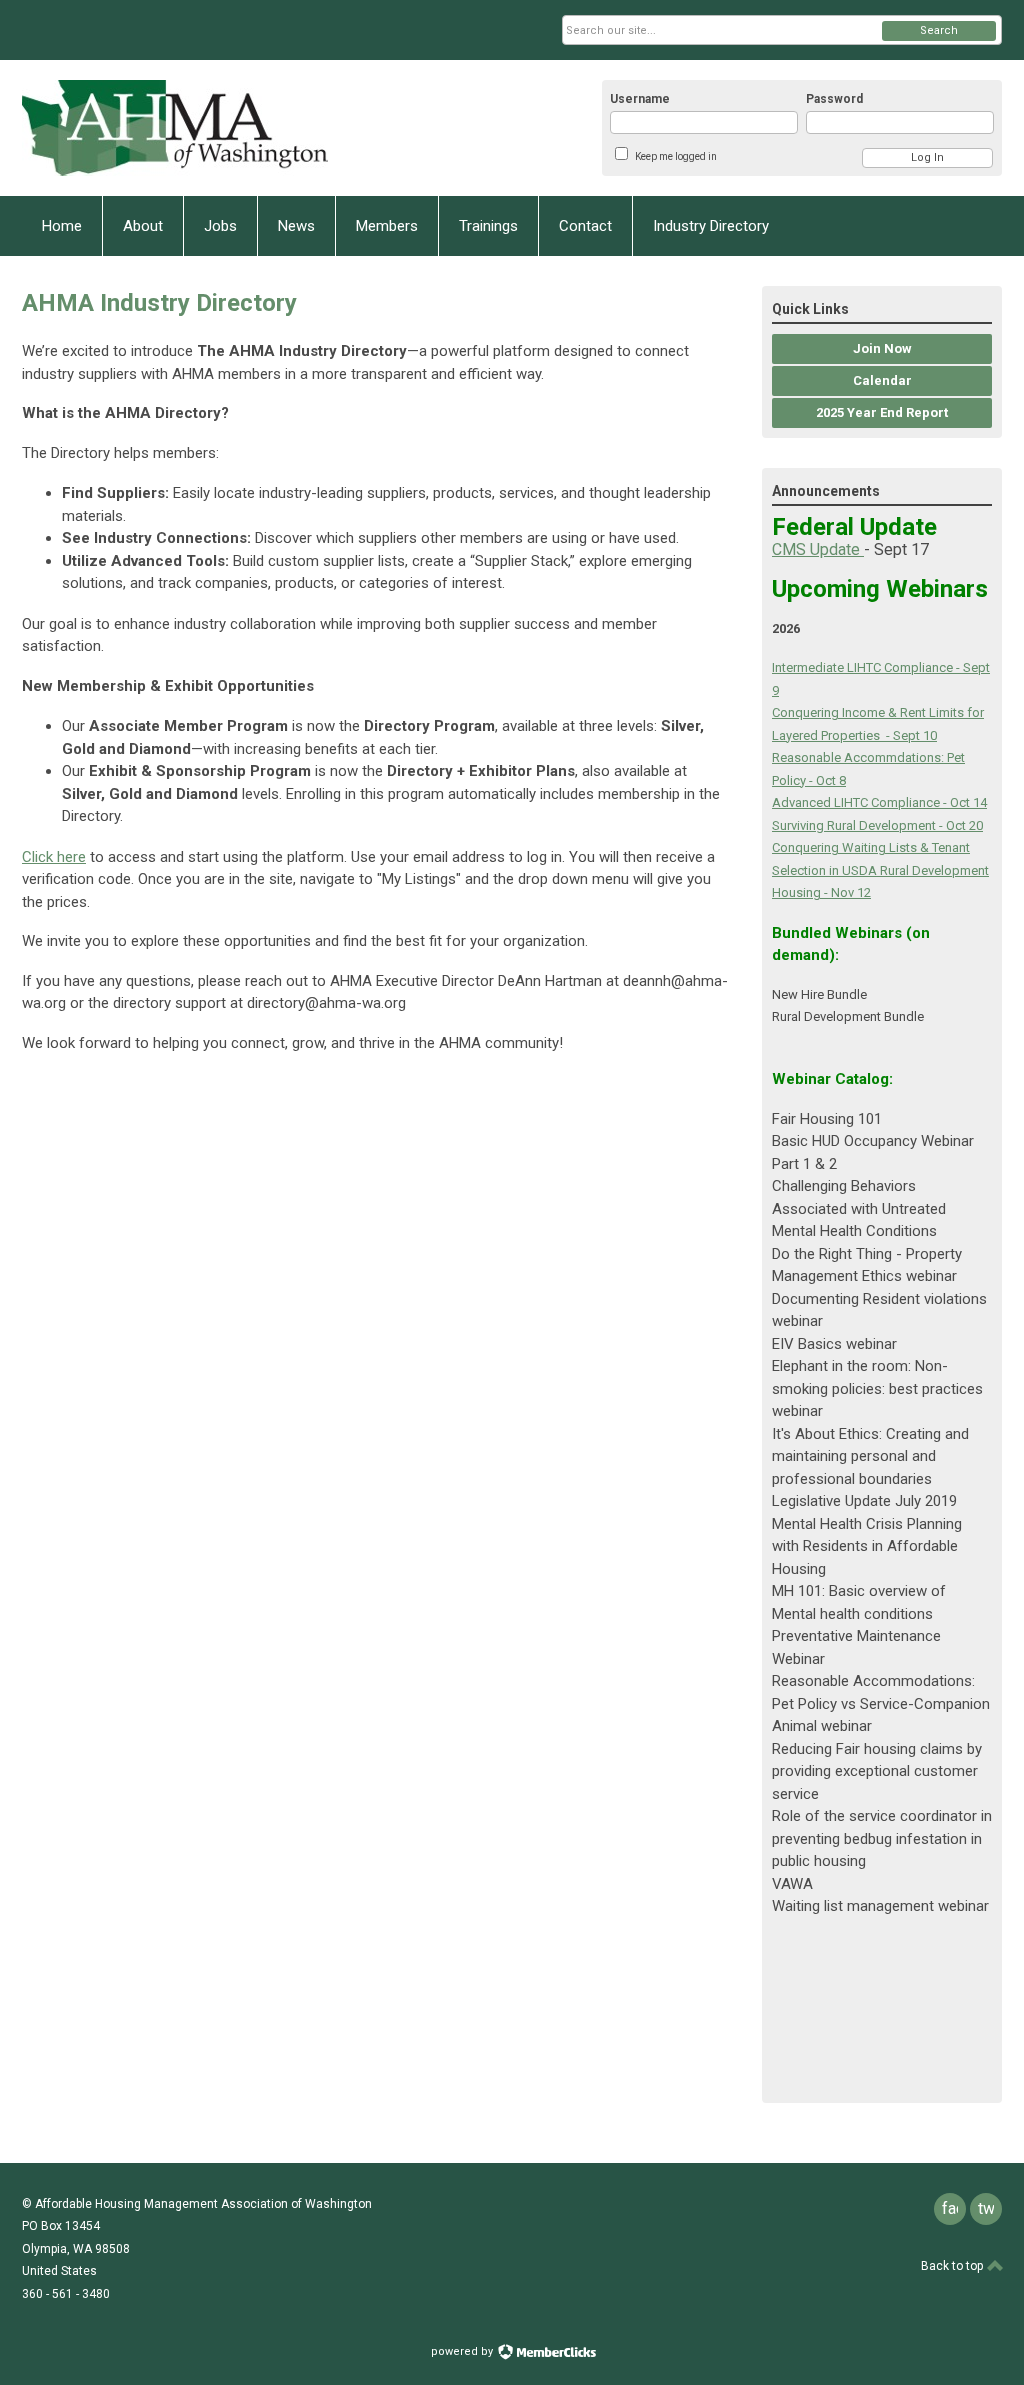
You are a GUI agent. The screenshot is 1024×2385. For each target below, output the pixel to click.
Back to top (953, 2266)
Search (939, 30)
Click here (54, 857)
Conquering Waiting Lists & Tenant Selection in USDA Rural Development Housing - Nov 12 (880, 870)
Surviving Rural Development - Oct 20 (877, 825)
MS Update (823, 549)
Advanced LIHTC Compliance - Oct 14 (879, 802)
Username (640, 99)
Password (834, 99)
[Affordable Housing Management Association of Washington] (218, 128)
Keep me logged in (676, 156)
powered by (463, 2351)
